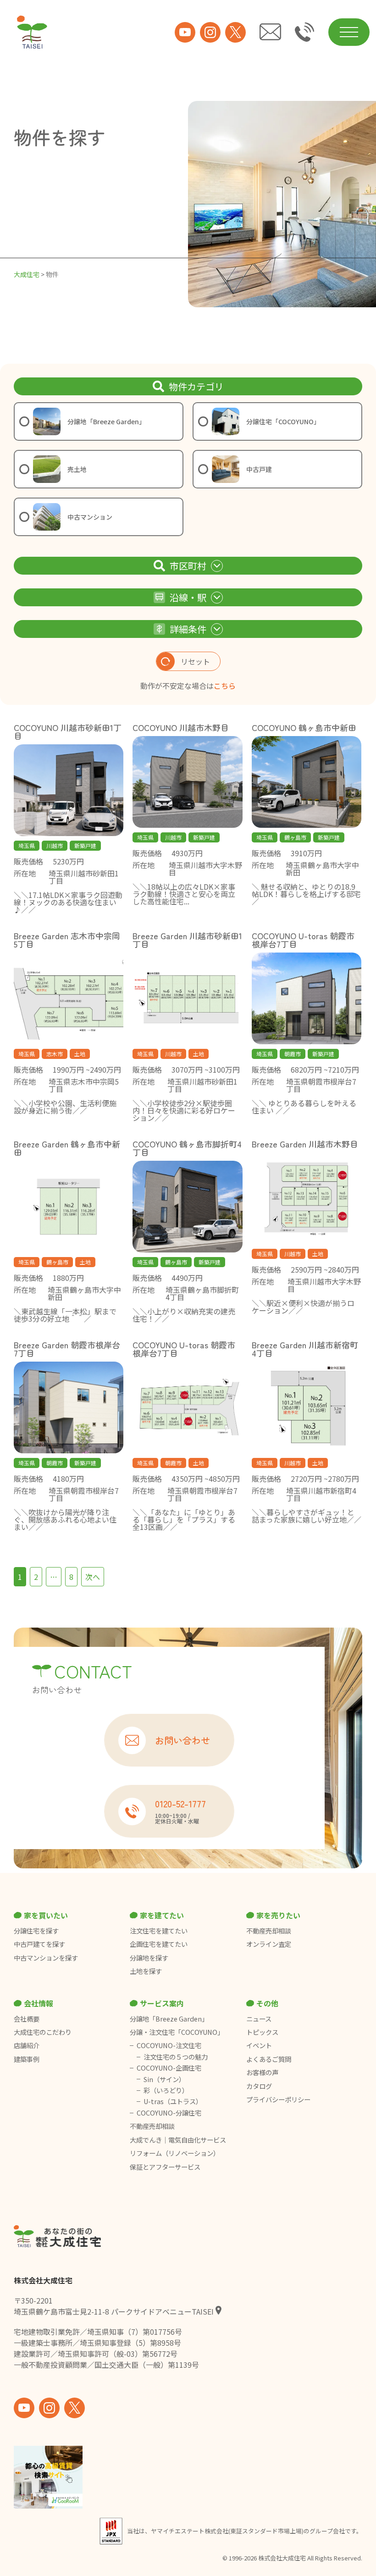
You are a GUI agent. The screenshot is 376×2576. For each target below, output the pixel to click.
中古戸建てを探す (39, 1944)
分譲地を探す (149, 1958)
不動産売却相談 (269, 1931)
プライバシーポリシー (278, 2100)
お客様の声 (262, 2072)
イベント (259, 2045)
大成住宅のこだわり (43, 2032)
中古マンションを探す (46, 1958)
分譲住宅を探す (36, 1931)
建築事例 (27, 2059)
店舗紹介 (27, 2045)
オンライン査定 (269, 1944)
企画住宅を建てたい (159, 1944)
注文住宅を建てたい (159, 1931)
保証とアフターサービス (165, 2167)
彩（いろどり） (166, 2090)
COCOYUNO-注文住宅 (169, 2045)
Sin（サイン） (164, 2079)
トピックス (262, 2032)
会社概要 (27, 2019)
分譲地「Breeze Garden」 (169, 2019)
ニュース (259, 2019)
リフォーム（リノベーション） (175, 2153)
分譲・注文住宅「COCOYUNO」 (177, 2032)
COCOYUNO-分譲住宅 (169, 2113)
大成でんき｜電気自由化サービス (179, 2140)
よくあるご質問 (269, 2059)
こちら (225, 686)
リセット (195, 661)
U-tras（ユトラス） (173, 2101)
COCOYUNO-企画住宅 (169, 2068)
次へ (93, 1577)
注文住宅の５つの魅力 (176, 2057)
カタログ (259, 2086)
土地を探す (146, 1971)
